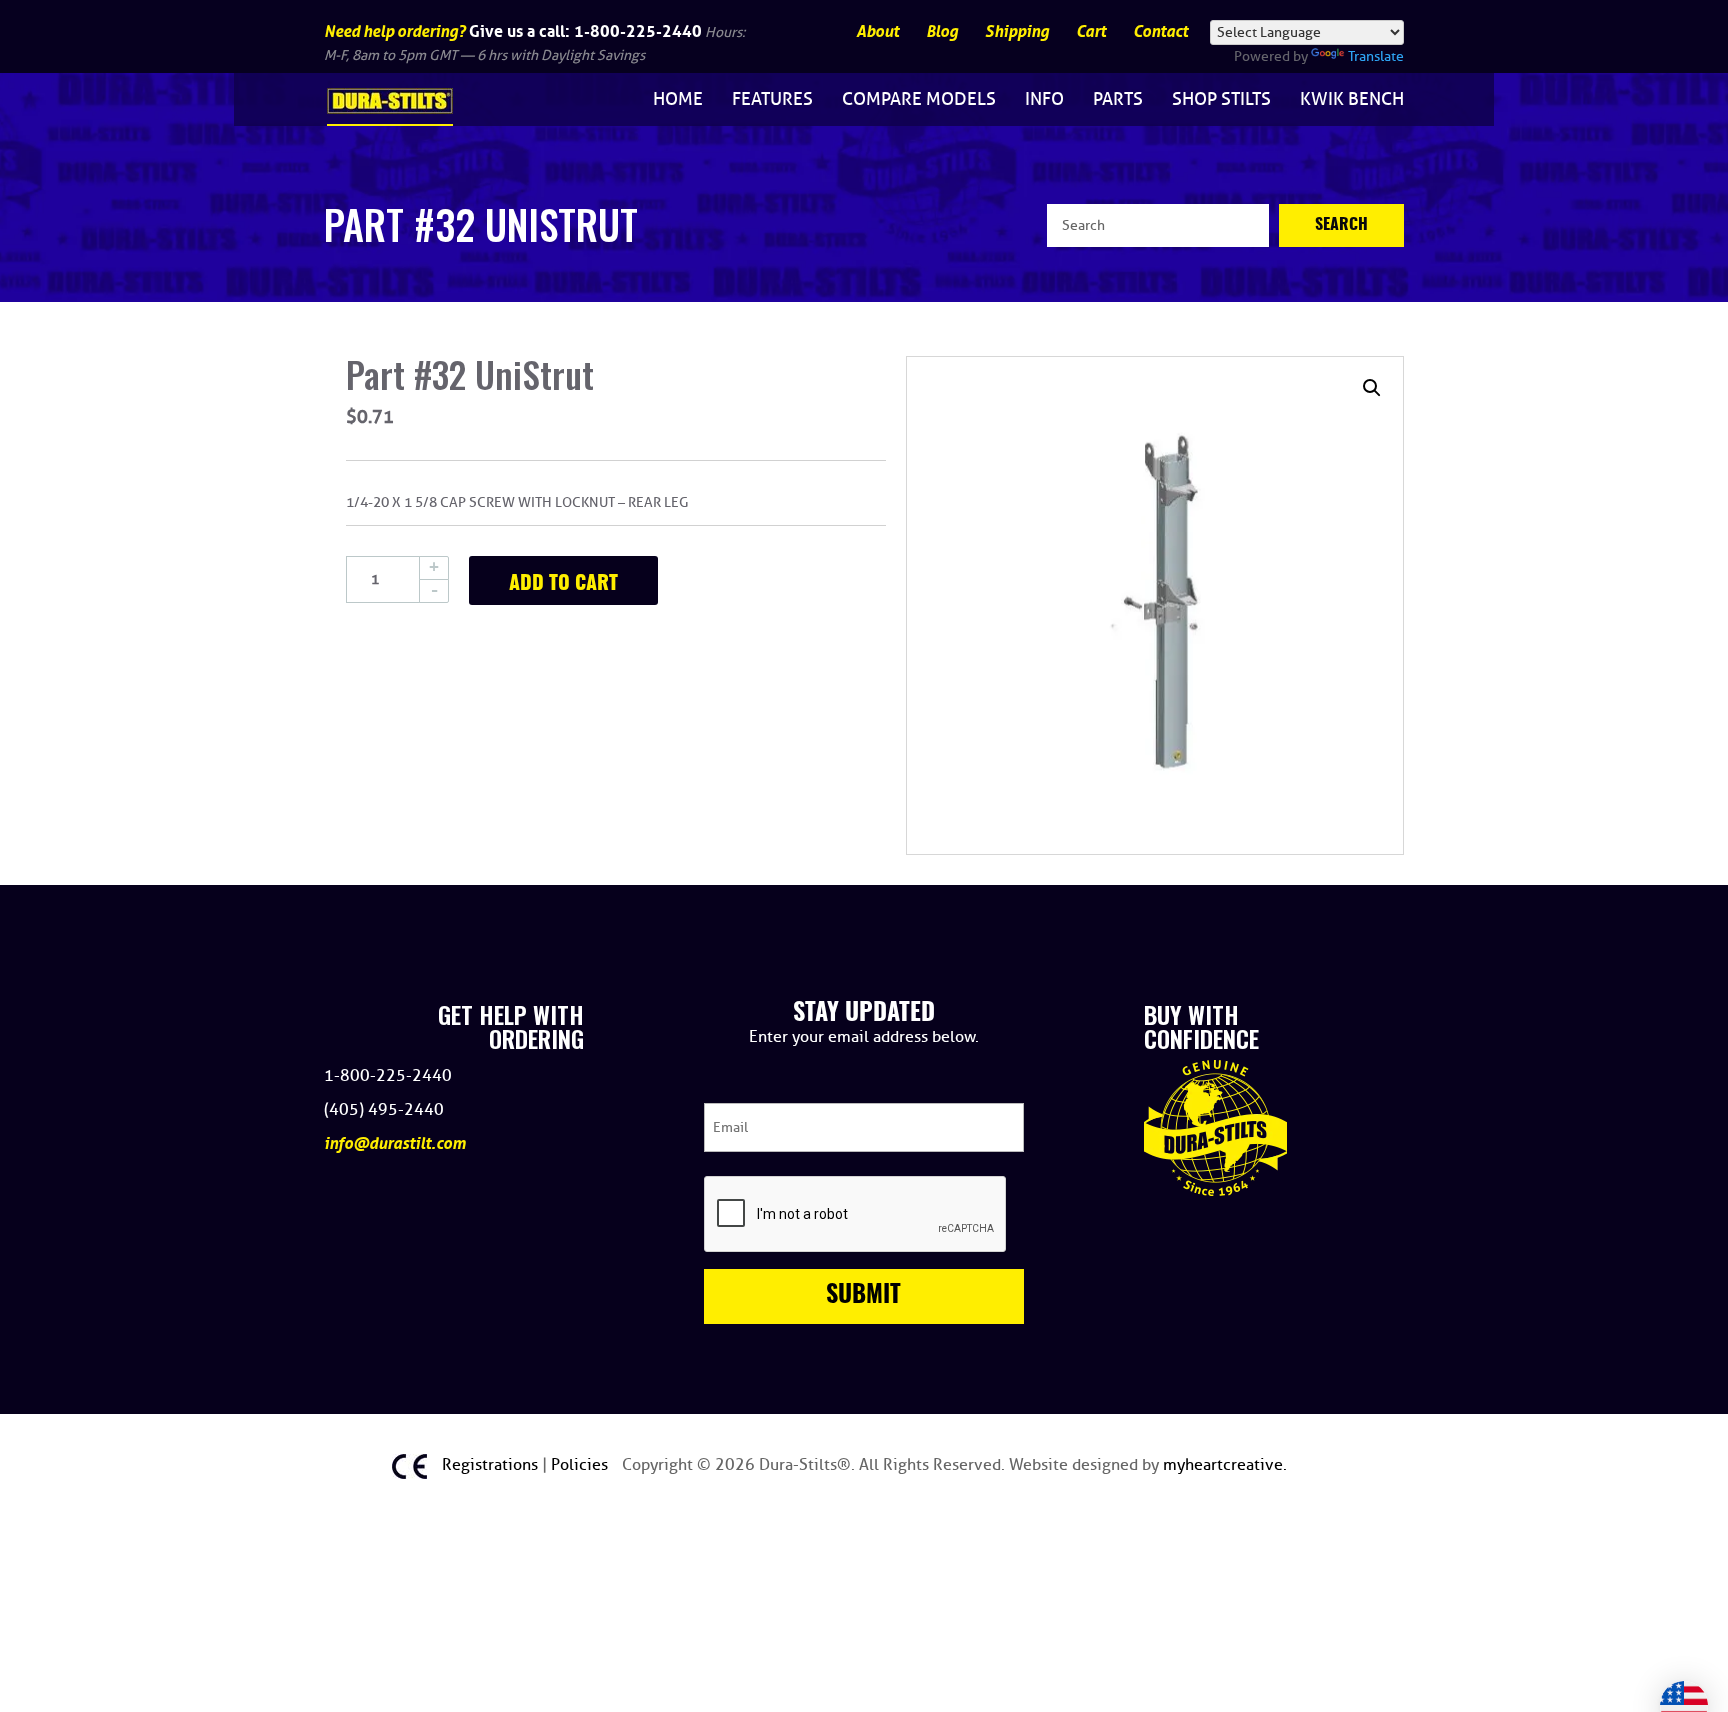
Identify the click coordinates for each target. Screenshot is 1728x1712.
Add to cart (563, 584)
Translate (1376, 56)
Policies (581, 1465)
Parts (1118, 99)
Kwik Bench (1352, 99)
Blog (942, 31)
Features (772, 99)
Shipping (1017, 31)
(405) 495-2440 (384, 1110)
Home (678, 99)
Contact (1160, 31)
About (877, 31)
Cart (1091, 31)
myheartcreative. (1225, 1465)
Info (1044, 99)
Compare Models (919, 99)
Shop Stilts (1221, 99)
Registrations (492, 1465)
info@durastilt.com (395, 1143)
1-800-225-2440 (638, 31)
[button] (1372, 388)
